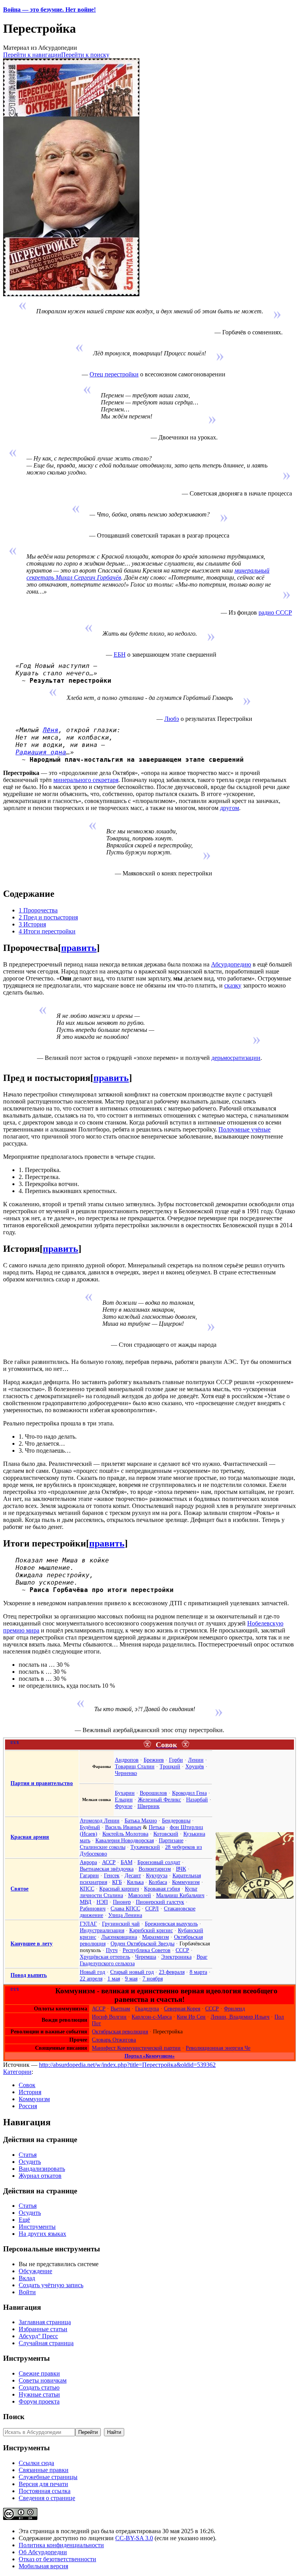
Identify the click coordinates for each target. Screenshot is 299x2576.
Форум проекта (39, 2401)
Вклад (27, 2278)
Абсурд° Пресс (38, 2336)
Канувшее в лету (32, 1943)
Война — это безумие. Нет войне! (49, 10)
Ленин (196, 1760)
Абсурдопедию (231, 964)
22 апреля (91, 1979)
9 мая (131, 1979)
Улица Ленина (125, 1915)
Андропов (127, 1760)
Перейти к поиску (85, 55)
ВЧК (181, 1869)
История (30, 2092)
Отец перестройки (114, 374)
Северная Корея (182, 2008)
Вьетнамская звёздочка (107, 1869)
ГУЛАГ (88, 1924)
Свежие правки (39, 2373)
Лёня (51, 730)
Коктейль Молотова (125, 1834)
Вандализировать (42, 2169)
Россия (28, 2106)
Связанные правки (44, 2470)
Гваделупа (147, 2008)
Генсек (112, 1875)
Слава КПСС (125, 1908)
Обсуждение (35, 2271)
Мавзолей (140, 1895)
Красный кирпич (119, 1889)
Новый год (92, 1972)
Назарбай (197, 1799)
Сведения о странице (47, 2498)
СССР (182, 1950)
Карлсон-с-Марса (152, 2017)
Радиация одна (41, 752)
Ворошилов (153, 1793)
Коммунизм (186, 1882)
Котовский (166, 1834)
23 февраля (172, 1972)
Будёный (90, 1827)
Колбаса (158, 1882)
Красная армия (30, 1837)
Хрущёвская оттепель (105, 1957)
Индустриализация (102, 1930)
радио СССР (275, 612)
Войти (27, 2292)
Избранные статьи (43, 2329)
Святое (19, 1889)
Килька (135, 1882)
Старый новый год (132, 1972)
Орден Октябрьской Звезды (142, 1943)
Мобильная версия (43, 2566)
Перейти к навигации (32, 55)
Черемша (146, 1957)
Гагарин (89, 1875)
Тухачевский (145, 1847)
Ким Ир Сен (191, 2017)
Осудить (30, 2162)
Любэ (172, 719)
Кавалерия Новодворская (125, 1840)
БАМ (127, 1862)
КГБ (117, 1882)
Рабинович (93, 1908)
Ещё (24, 2220)
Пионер (122, 1902)
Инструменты (37, 2227)
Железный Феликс (159, 1799)
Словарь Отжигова (114, 2040)
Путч (112, 1950)
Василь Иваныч (123, 1827)
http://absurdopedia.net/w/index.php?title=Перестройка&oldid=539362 (127, 2065)
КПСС (87, 1889)
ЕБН (120, 655)
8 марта (198, 1972)
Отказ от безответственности (57, 2559)
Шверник (149, 1806)
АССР (109, 1862)
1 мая (114, 1979)
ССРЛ (152, 1908)
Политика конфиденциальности (61, 2545)
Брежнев (154, 1760)
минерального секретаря (86, 780)
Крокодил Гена (189, 1793)
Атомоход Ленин (100, 1820)
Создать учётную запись (51, 2285)
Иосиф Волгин (109, 2017)
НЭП (102, 1902)
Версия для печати (43, 2484)
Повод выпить (29, 1975)
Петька (157, 1827)
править (79, 948)
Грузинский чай (121, 1924)
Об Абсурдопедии (43, 2552)
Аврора (88, 1862)
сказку (233, 985)
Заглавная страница (45, 2322)
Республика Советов (147, 1950)
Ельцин (124, 1799)
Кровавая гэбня (162, 1889)
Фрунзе (124, 1806)
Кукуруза (157, 1875)
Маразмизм (156, 1937)
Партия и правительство (42, 1783)
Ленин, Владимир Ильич (240, 2017)
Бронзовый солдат (159, 1862)
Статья (28, 2155)
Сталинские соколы (103, 1847)
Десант (133, 1875)
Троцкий (170, 1766)
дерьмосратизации (236, 1058)
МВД (86, 1902)
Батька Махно (141, 1820)
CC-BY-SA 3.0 (134, 2538)
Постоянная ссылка (45, 2491)
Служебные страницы (48, 2477)
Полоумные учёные (244, 1129)
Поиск (14, 2417)
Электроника (176, 1957)
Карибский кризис (151, 1930)
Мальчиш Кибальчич (180, 1895)
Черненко (126, 1773)
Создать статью (39, 2387)
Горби (176, 1760)
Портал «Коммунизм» (150, 2056)
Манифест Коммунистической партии (136, 2048)
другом (230, 808)
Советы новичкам (43, 2380)
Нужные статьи (39, 2394)
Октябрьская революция (120, 2031)
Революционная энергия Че (218, 2048)
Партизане (171, 1840)
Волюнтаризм (155, 1869)
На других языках (42, 2234)
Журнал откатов (40, 2176)
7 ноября (153, 1979)
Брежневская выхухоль (171, 1924)
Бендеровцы (176, 1820)
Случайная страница (46, 2343)
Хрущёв (195, 1766)
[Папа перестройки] (71, 294)
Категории (17, 2072)
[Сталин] (255, 1897)
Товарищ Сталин (135, 1766)
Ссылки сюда (36, 2463)
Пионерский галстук (160, 1902)
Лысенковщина (119, 1937)
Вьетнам (120, 2008)
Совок (27, 2085)
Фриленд (234, 2008)
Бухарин (125, 1793)
